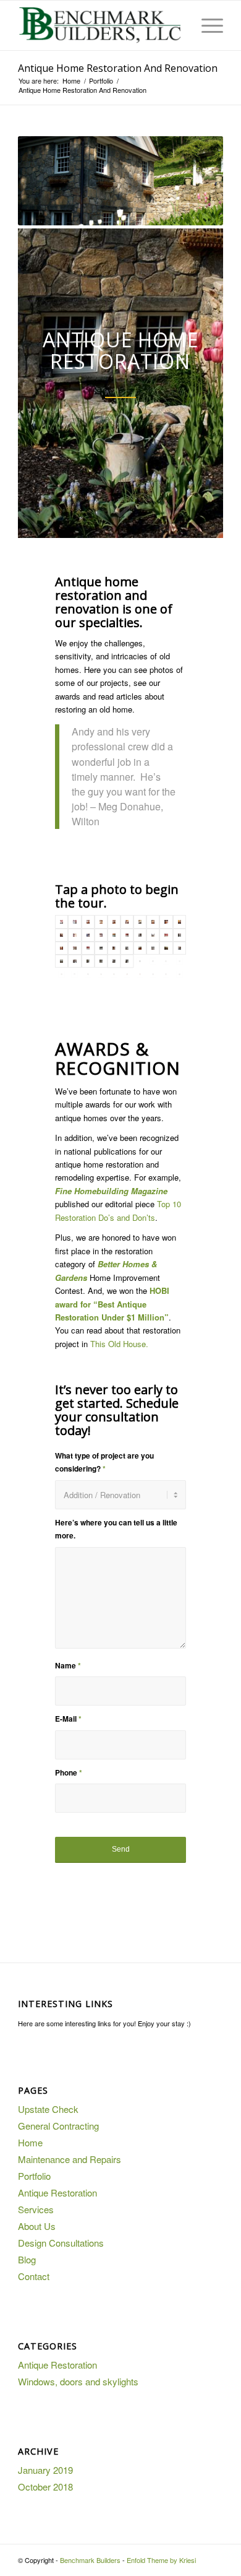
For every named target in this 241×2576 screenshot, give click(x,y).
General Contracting (58, 2126)
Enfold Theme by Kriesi (161, 2560)
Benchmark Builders (90, 2560)
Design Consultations (61, 2243)
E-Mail (68, 1719)
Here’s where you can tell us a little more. (116, 1529)
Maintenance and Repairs (70, 2159)
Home (30, 2142)
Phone (69, 1773)
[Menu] (206, 25)
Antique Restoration (57, 2192)
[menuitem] (206, 25)
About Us (37, 2226)
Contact (34, 2276)
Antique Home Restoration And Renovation (118, 68)
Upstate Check (48, 2109)
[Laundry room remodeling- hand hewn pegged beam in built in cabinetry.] (101, 948)
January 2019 (45, 2470)
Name (68, 1666)
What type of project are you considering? (104, 1462)
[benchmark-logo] (100, 25)
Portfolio (34, 2176)
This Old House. (119, 1344)
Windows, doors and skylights (78, 2381)
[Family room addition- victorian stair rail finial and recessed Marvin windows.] (88, 961)
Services (36, 2209)
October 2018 (45, 2487)
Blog (27, 2259)
